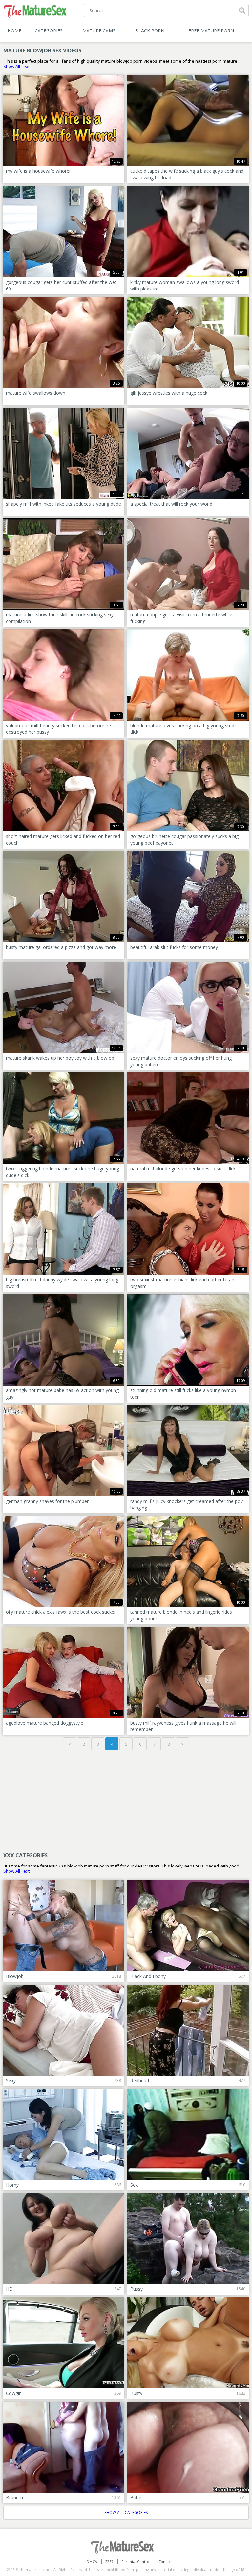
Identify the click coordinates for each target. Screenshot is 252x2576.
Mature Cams (99, 31)
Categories (49, 31)
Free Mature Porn (211, 31)
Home (14, 31)
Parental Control (136, 2561)
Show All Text (16, 66)
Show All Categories (126, 2513)
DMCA (92, 2561)
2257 (109, 2561)
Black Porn (150, 31)
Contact (165, 2561)
